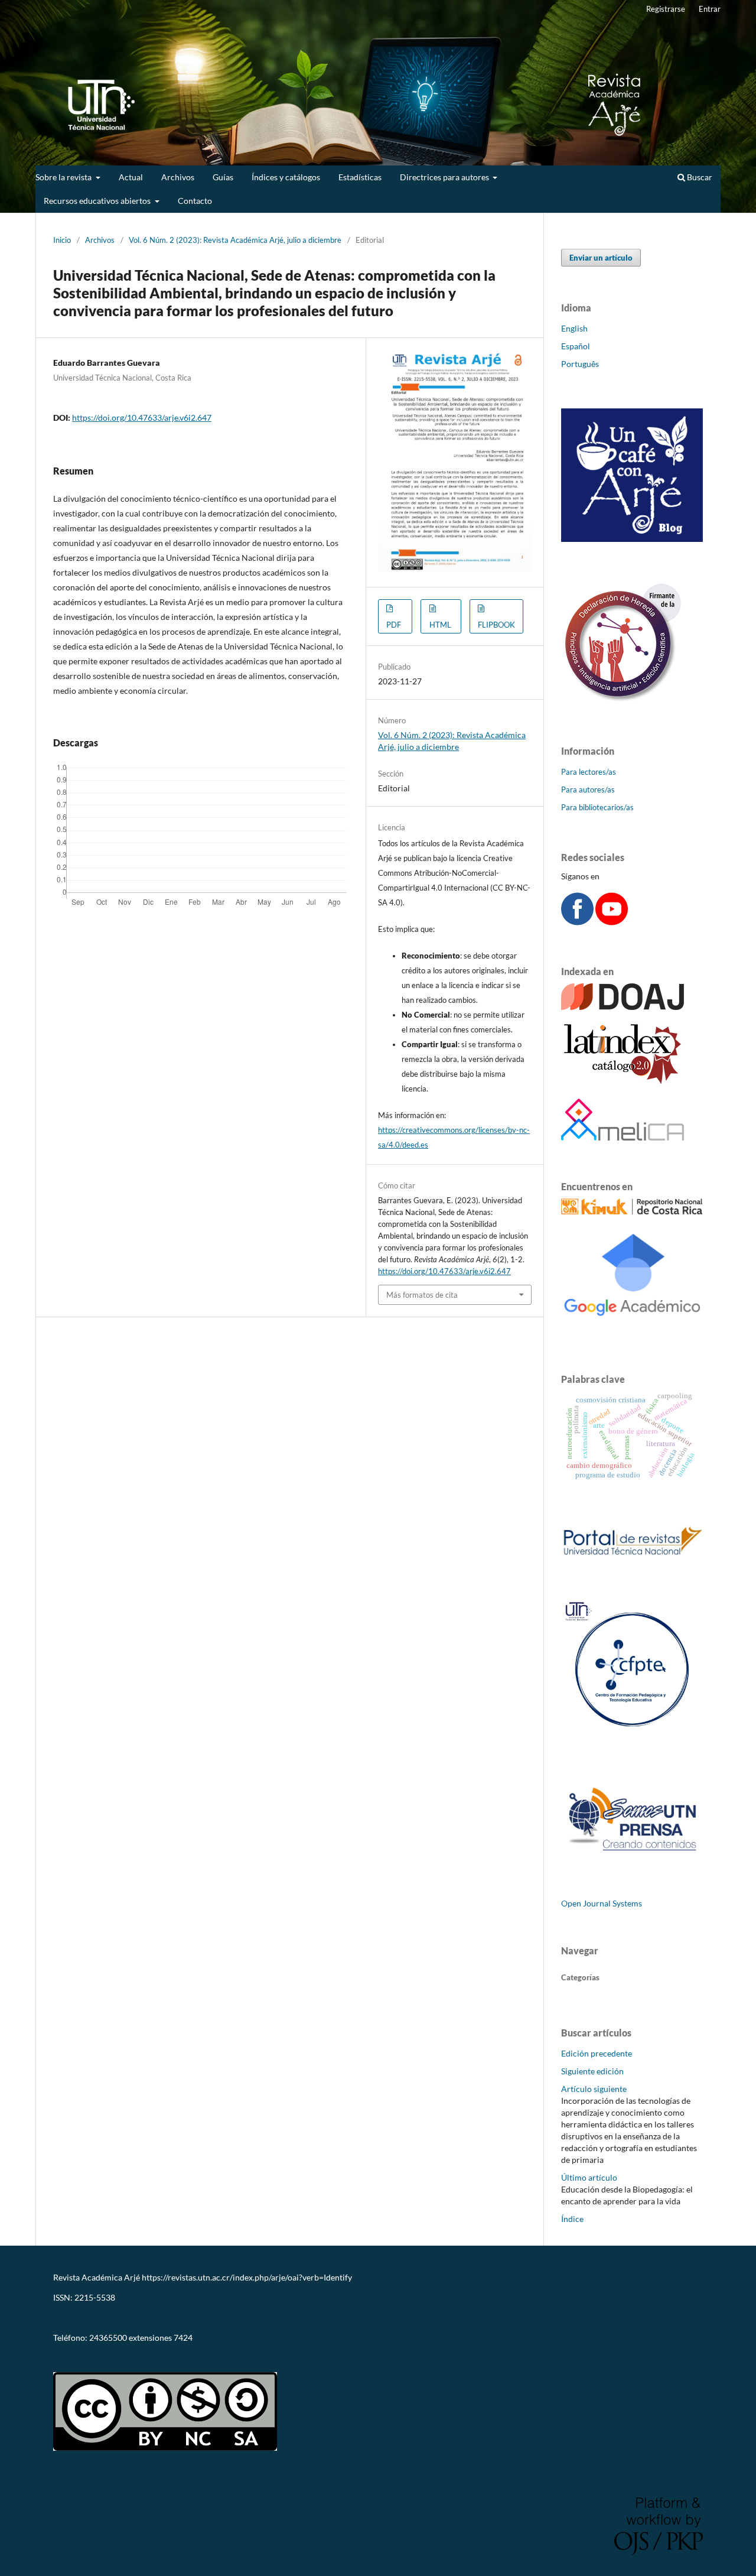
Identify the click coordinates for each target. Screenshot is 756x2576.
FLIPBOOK (496, 625)
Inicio (62, 240)
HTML (440, 625)
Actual (131, 177)
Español (576, 346)
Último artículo (589, 2177)
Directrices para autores (445, 177)
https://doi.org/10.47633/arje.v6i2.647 (142, 418)
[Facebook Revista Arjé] (577, 922)
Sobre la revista (64, 177)
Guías (223, 177)
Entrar (710, 9)
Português (580, 364)
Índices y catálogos (286, 177)
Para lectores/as (589, 772)
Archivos (178, 177)
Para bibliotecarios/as (597, 807)
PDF (394, 625)
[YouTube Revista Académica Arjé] (612, 922)
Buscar (699, 177)
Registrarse (666, 9)
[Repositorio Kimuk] (632, 1211)
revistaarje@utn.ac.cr (93, 2317)
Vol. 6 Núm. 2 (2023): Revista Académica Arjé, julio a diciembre (235, 240)
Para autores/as (588, 790)
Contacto (195, 201)
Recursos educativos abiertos (98, 201)
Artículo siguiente (594, 2089)
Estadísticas (360, 177)
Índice (572, 2219)
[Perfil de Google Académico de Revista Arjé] (632, 1330)
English (574, 328)
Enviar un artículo (601, 258)
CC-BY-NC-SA (79, 2358)
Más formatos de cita (422, 1295)
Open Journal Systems (602, 1903)
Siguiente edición (592, 2071)
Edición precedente (597, 2053)
